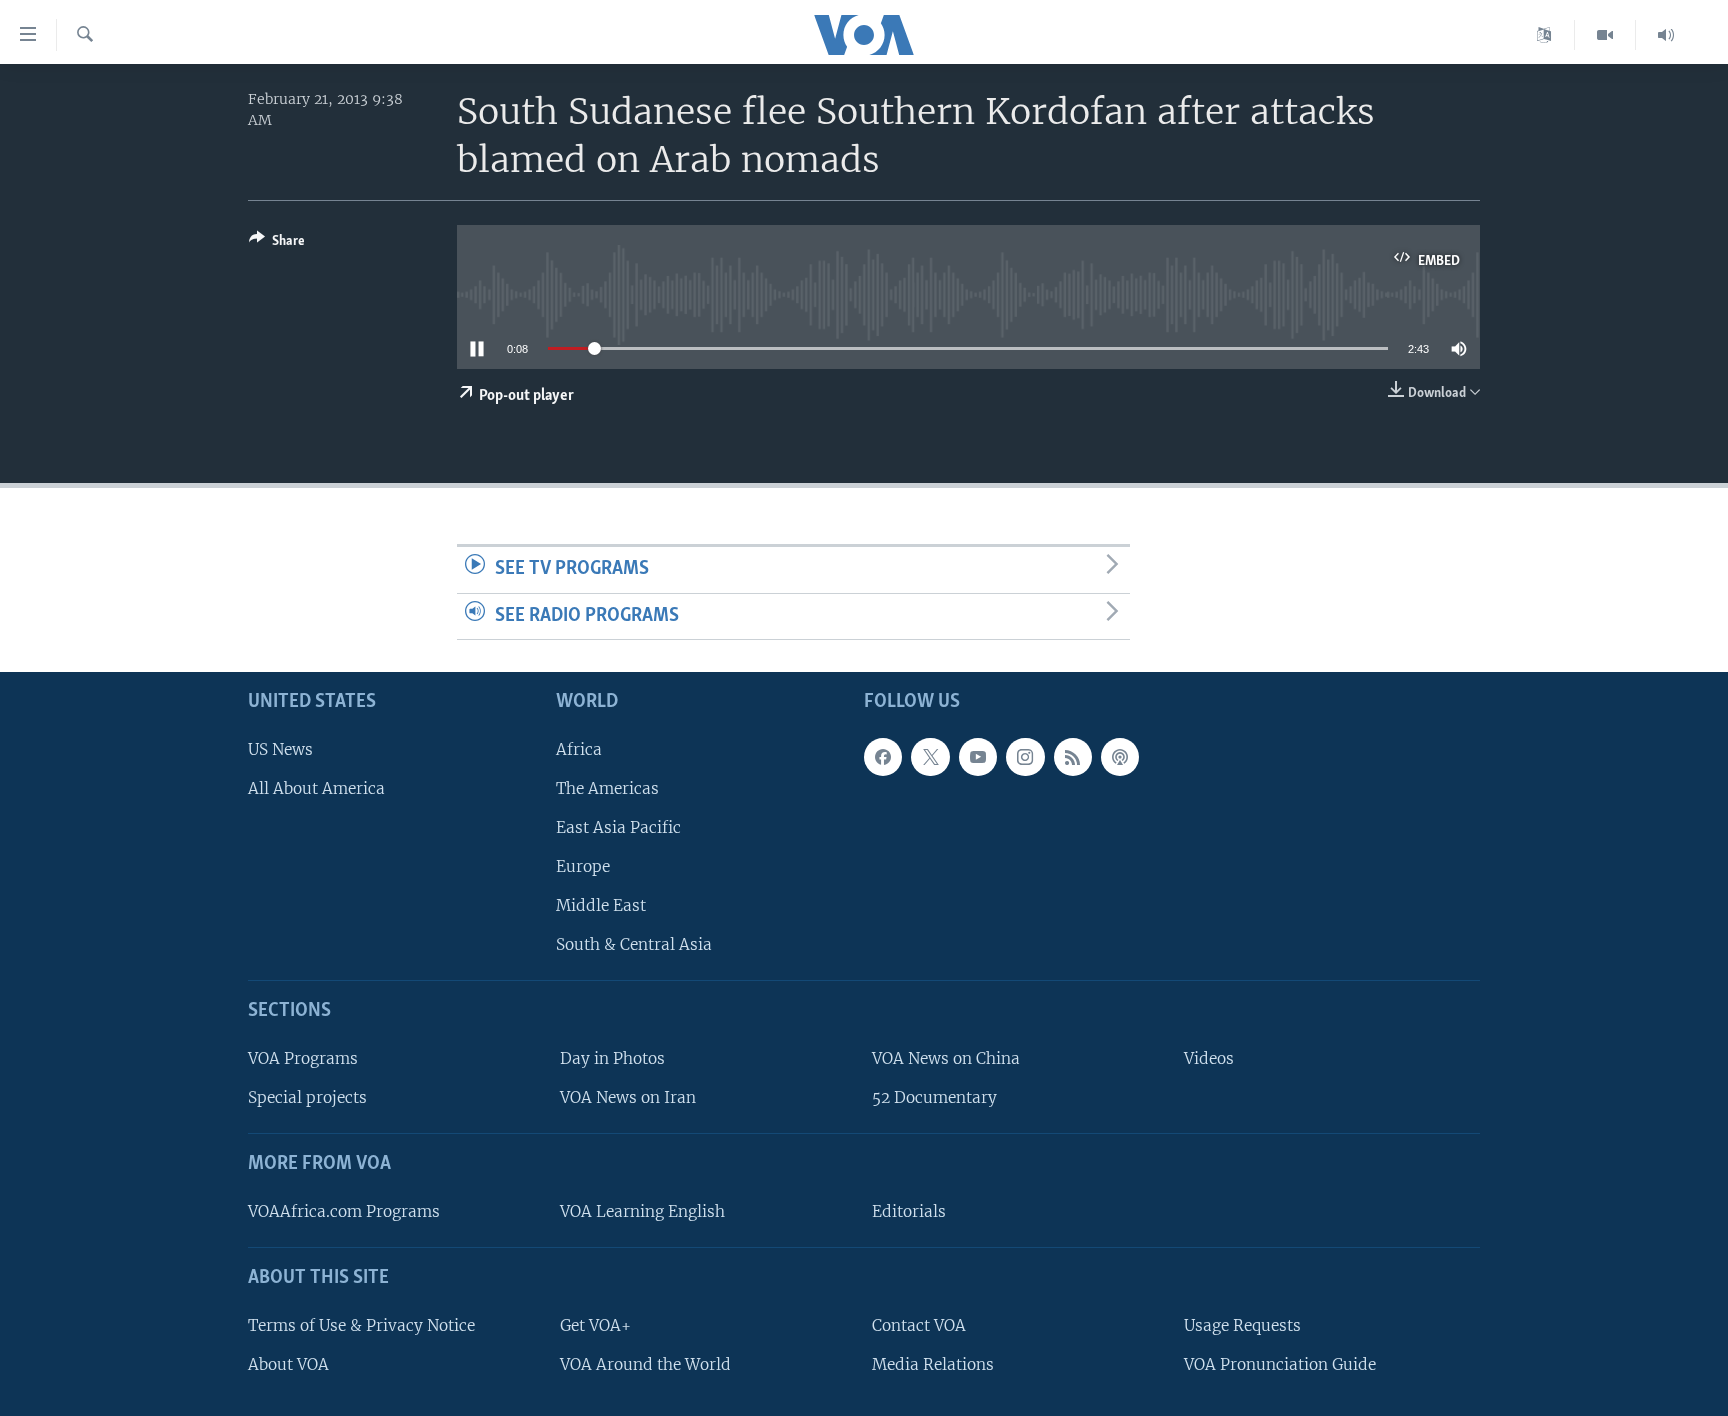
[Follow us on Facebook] (883, 757)
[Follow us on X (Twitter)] (930, 757)
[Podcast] (1120, 757)
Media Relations (933, 1364)
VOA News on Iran (628, 1097)
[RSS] (1073, 757)
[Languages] (1544, 35)
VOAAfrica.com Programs (344, 1211)
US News (280, 749)
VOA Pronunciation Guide (1280, 1364)
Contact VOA (919, 1325)
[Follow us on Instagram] (1025, 757)
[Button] (277, 244)
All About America (316, 788)
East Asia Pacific (618, 827)
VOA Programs (303, 1058)
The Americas (607, 788)
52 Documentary (934, 1097)
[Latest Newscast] (1666, 35)
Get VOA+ (595, 1325)
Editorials (909, 1211)
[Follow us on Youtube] (978, 757)
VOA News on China (946, 1058)
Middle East (601, 905)
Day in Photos (612, 1058)
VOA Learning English (642, 1211)
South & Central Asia (634, 944)
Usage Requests (1242, 1325)
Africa (579, 749)
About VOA (288, 1364)
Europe (583, 866)
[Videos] (1605, 35)
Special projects (307, 1097)
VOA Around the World (645, 1364)
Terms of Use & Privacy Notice (361, 1325)
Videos (1209, 1058)
